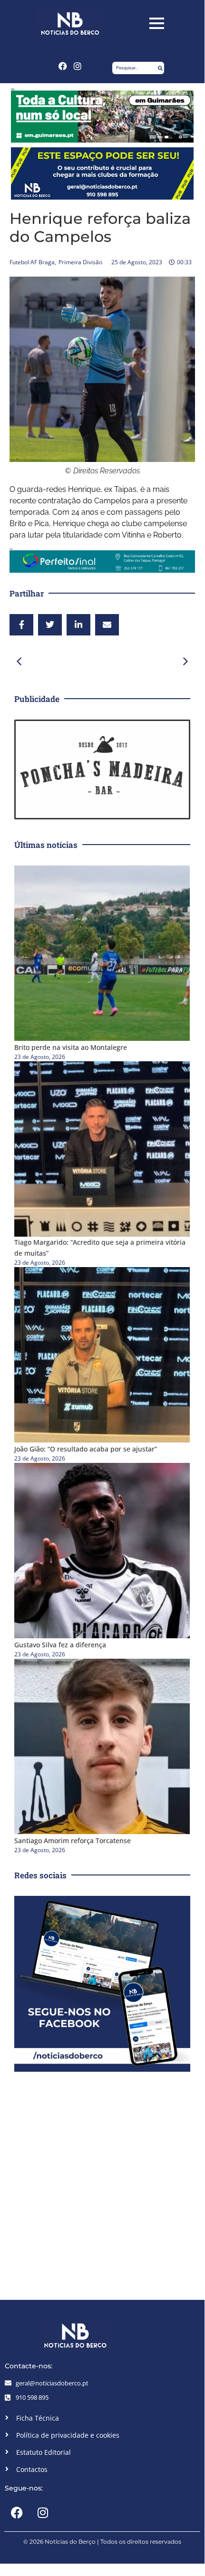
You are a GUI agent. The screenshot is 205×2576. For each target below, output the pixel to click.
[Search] (160, 68)
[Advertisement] (102, 2183)
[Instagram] (78, 66)
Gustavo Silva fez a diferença (60, 1645)
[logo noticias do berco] (70, 24)
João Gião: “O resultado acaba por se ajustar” (86, 1449)
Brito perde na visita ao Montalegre (71, 1047)
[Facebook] (63, 66)
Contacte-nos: (29, 2366)
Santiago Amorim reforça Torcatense (73, 1841)
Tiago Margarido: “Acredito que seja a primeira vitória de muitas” (100, 1248)
